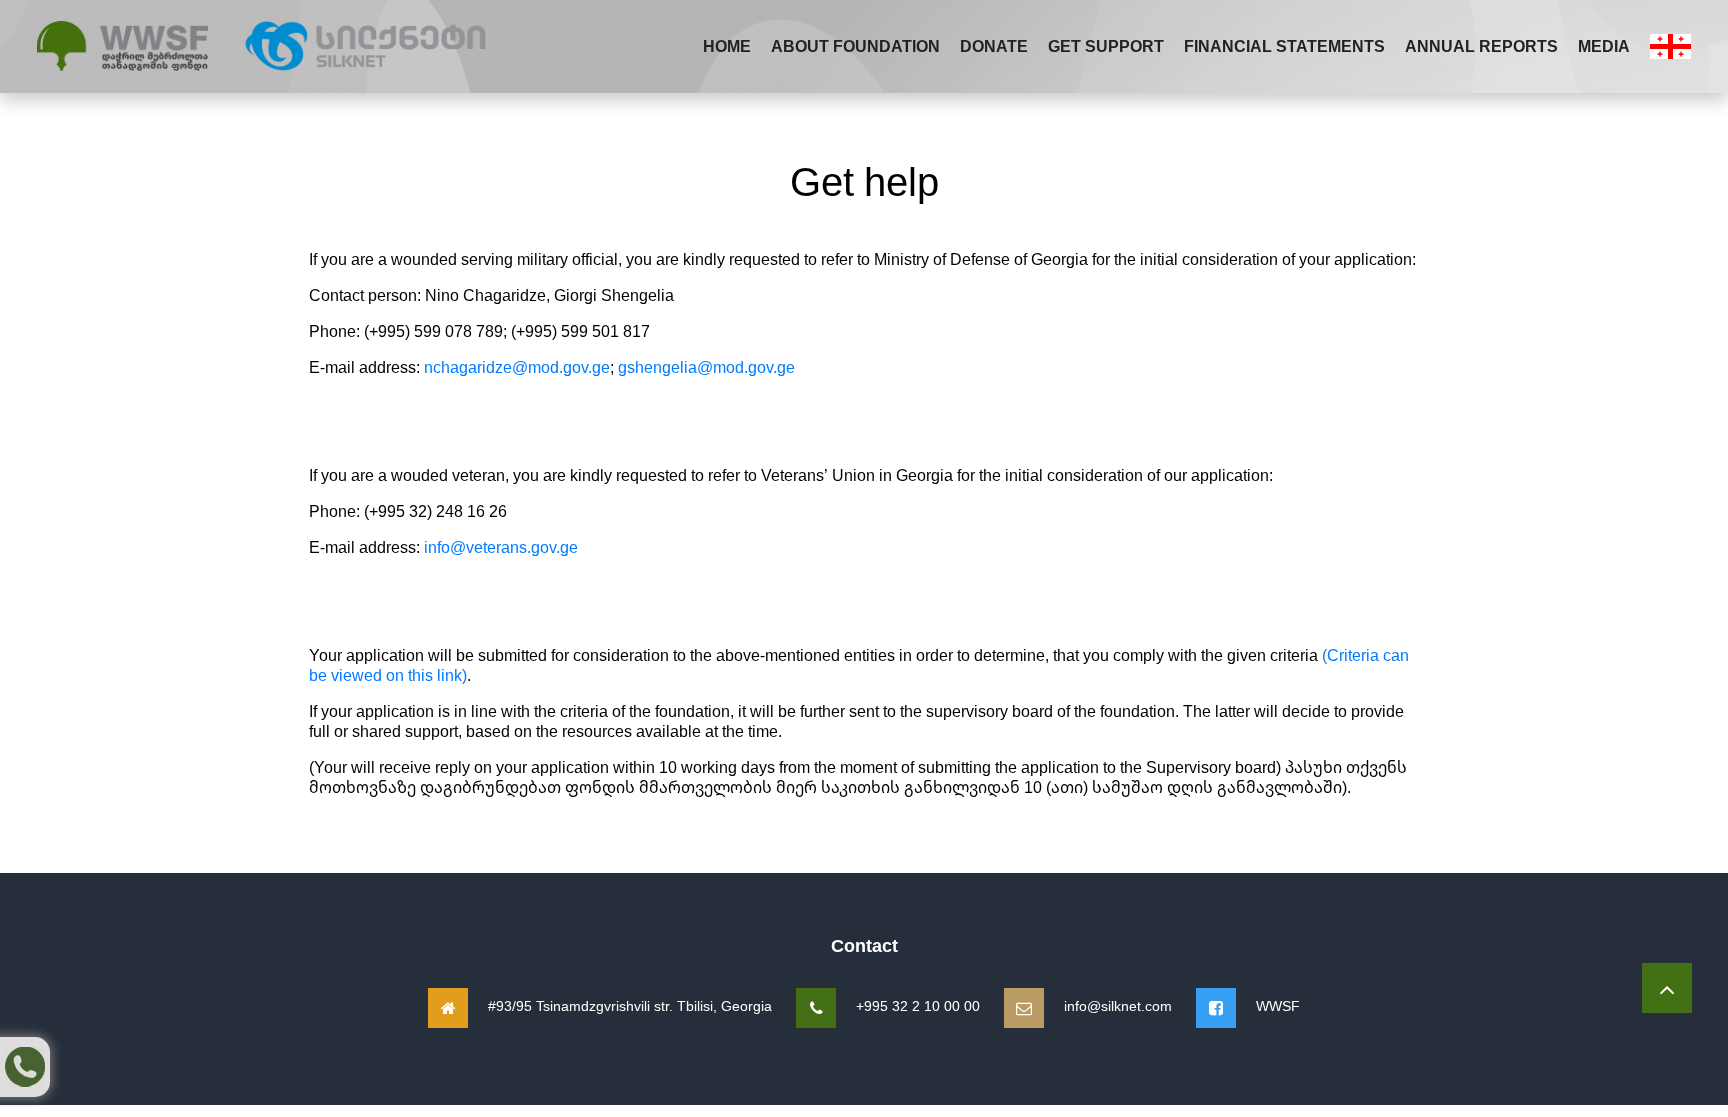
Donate (994, 46)
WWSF (1278, 1005)
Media (1604, 46)
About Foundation (855, 46)
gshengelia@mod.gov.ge (706, 367)
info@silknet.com (1118, 1005)
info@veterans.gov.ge (501, 547)
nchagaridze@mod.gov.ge (517, 367)
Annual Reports (1481, 46)
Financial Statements (1284, 46)
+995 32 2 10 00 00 (918, 1005)
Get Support (1106, 46)
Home (727, 46)
